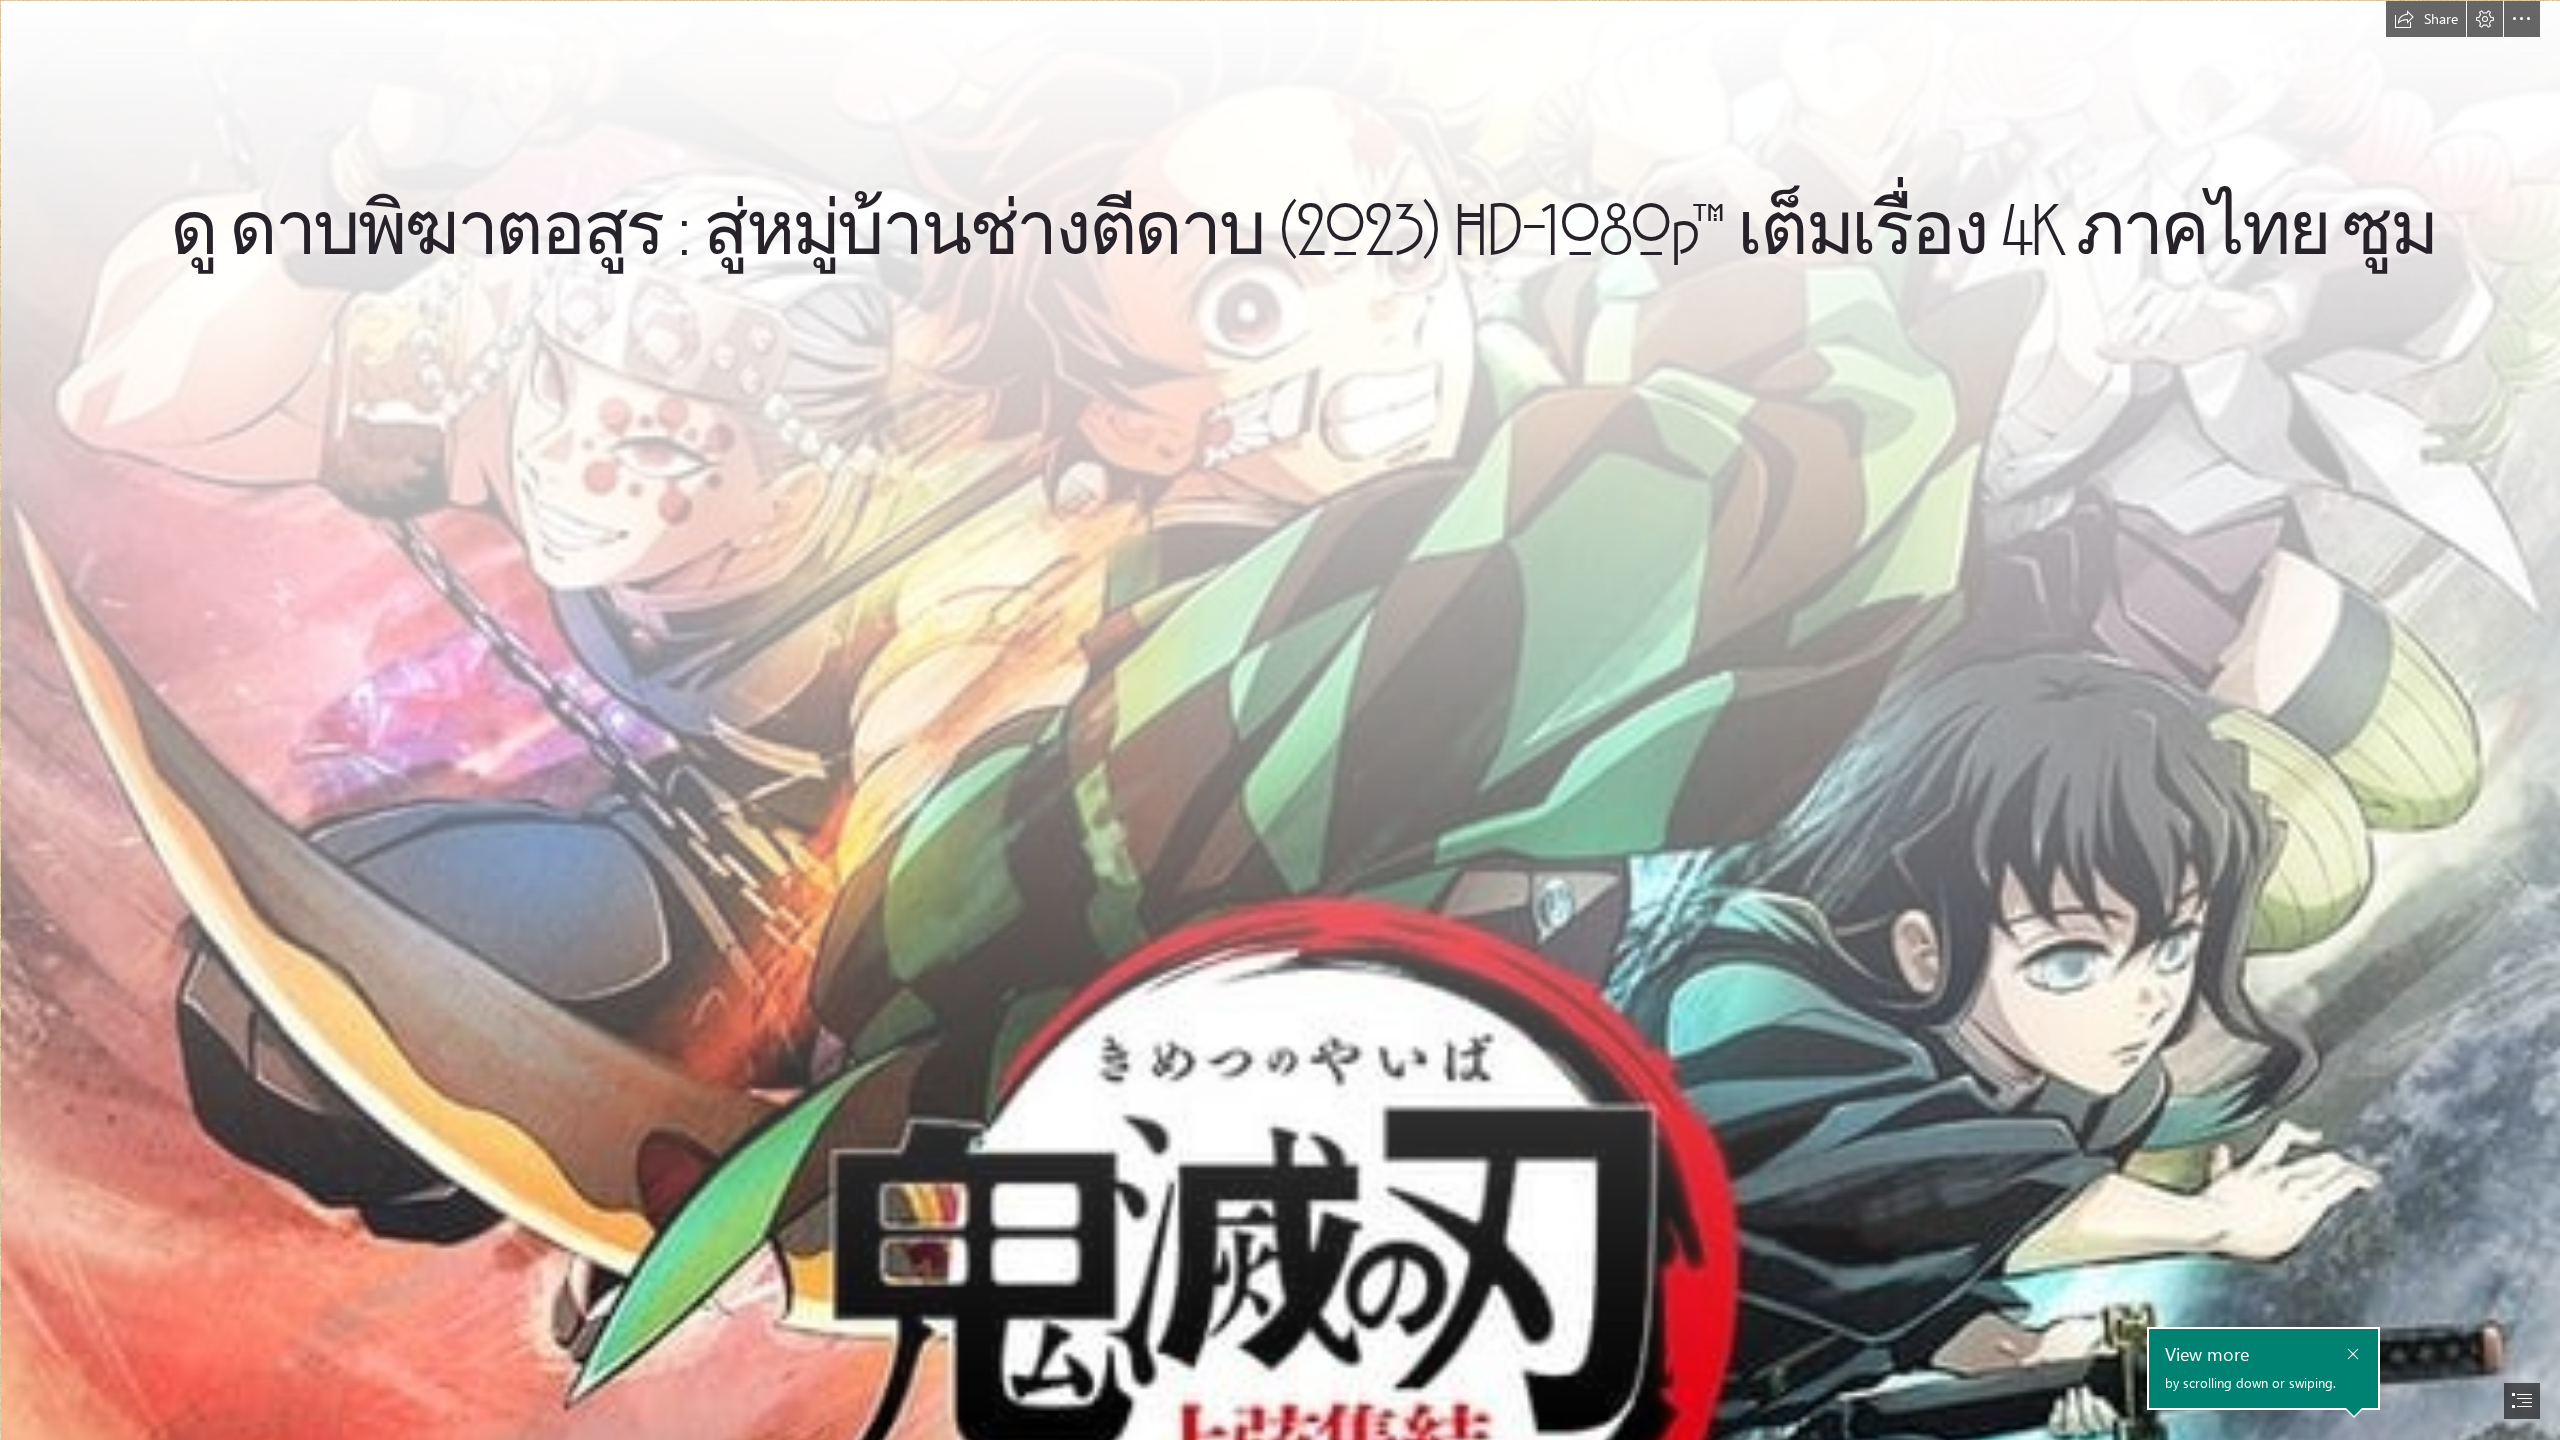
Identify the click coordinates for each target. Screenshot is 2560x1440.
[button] (2426, 19)
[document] (1280, 720)
